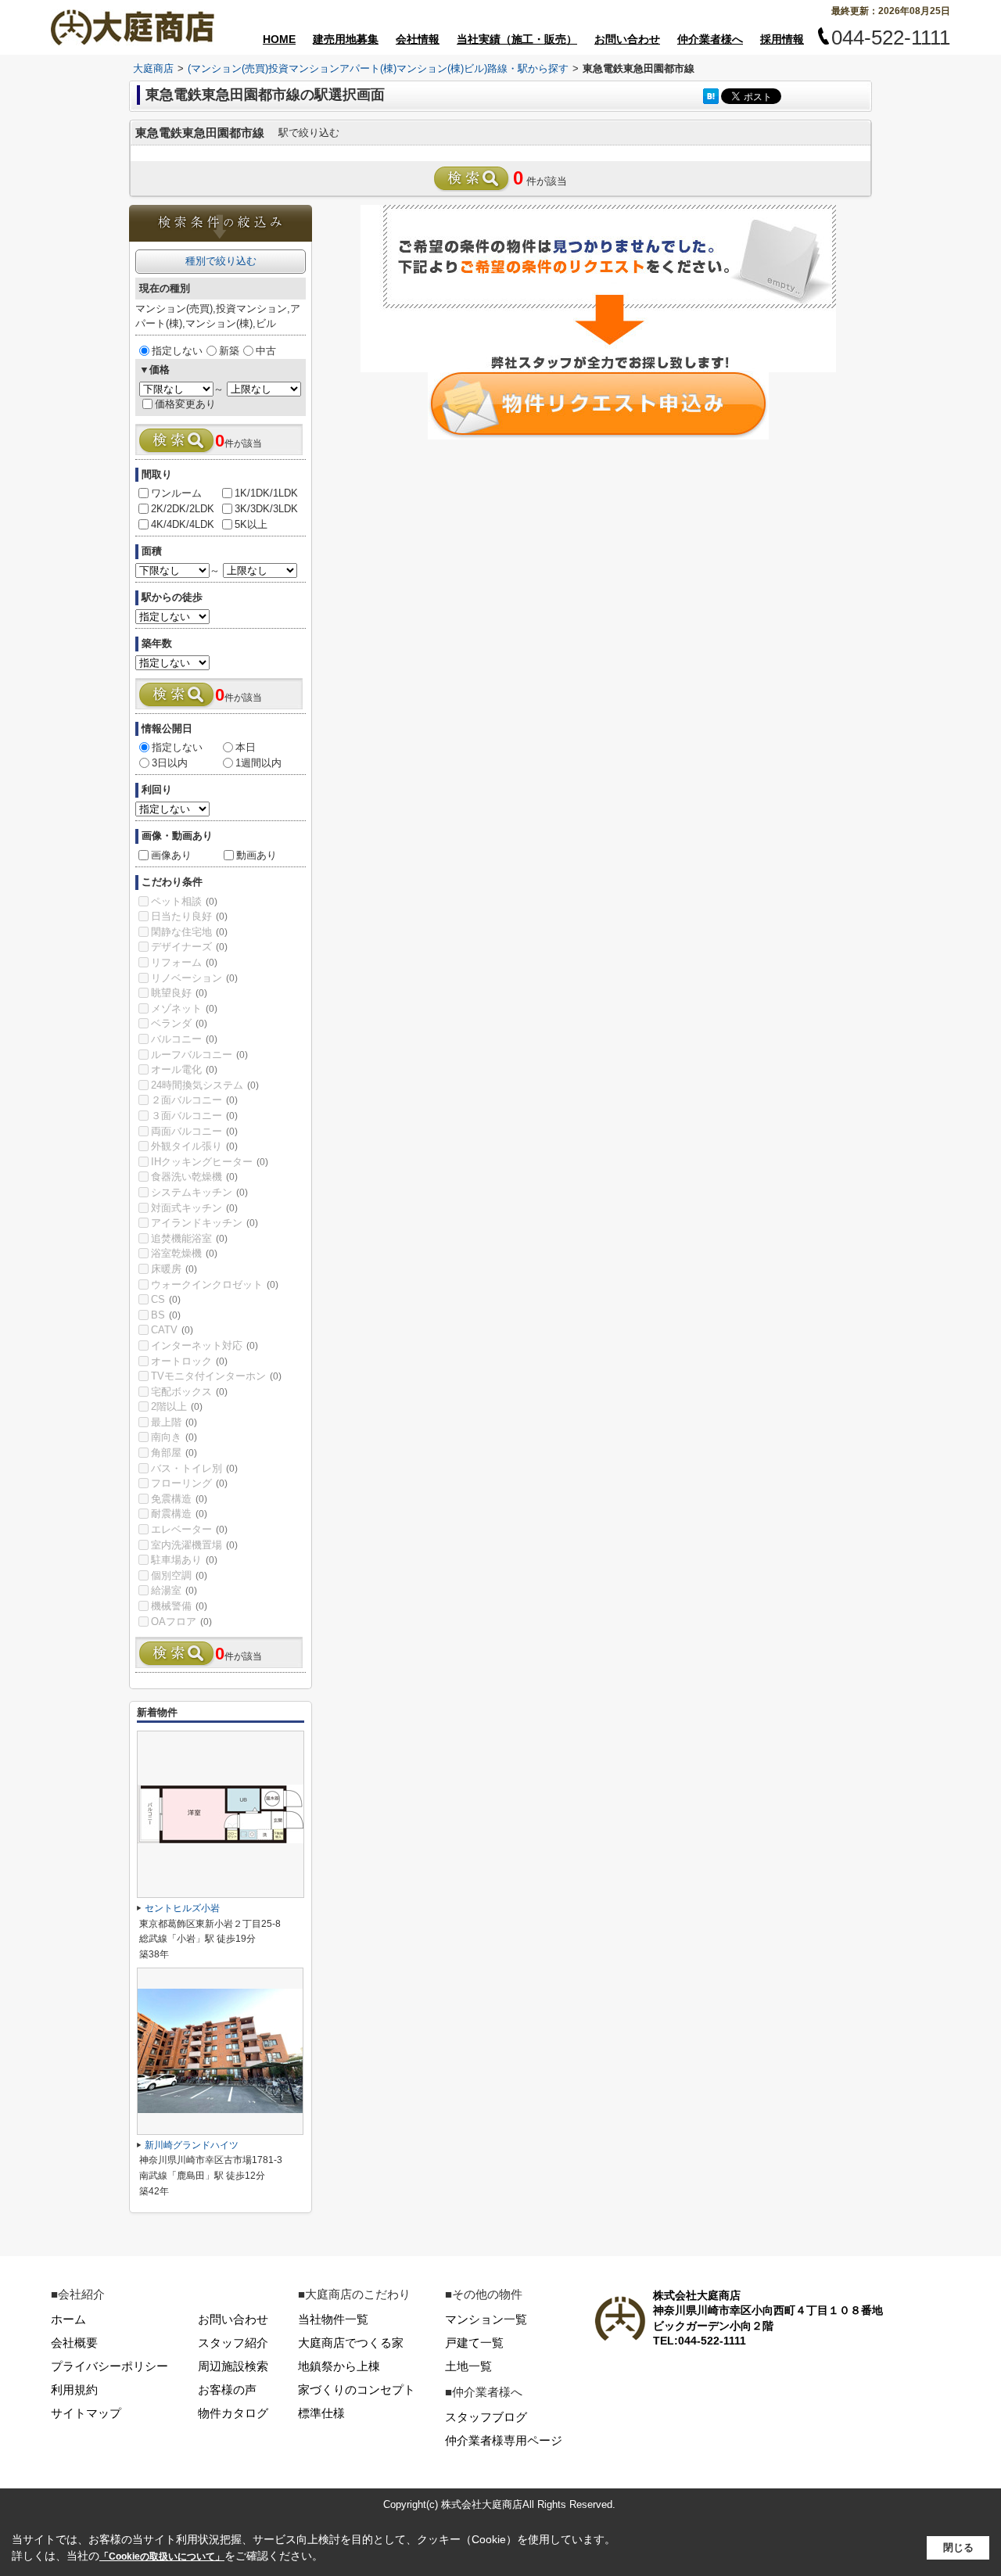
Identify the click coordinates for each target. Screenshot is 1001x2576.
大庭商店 (153, 68)
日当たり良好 (189, 916)
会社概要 (74, 2343)
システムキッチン (199, 1192)
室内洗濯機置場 (194, 1545)
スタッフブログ (486, 2417)
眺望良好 (179, 993)
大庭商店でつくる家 (351, 2343)
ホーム (68, 2319)
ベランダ (179, 1023)
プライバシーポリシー (109, 2366)
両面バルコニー (194, 1131)
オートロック (189, 1361)
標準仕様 (321, 2413)
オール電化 (184, 1069)
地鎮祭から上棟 (339, 2366)
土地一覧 (468, 2366)
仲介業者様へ (710, 39)
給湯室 (174, 1590)
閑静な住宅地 (189, 932)
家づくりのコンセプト (357, 2389)
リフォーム (184, 962)
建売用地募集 (346, 39)
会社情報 (418, 39)
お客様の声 (227, 2389)
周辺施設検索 (233, 2366)
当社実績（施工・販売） (517, 39)
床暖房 (174, 1269)
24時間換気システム (205, 1085)
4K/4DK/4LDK (183, 524)
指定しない (177, 351)
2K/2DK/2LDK (183, 509)
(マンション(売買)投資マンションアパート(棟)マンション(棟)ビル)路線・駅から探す (378, 68)
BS (166, 1315)
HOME (279, 39)
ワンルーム (176, 493)
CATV (172, 1330)
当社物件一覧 (333, 2319)
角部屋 (174, 1453)
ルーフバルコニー (199, 1055)
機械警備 (179, 1606)
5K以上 (251, 524)
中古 (266, 351)
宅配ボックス (189, 1392)
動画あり (257, 855)
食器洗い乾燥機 (194, 1177)
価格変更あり (185, 404)
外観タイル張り (194, 1146)
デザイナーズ (189, 947)
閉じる (958, 2547)
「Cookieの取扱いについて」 (162, 2556)
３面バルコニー (194, 1116)
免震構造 (179, 1499)
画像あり (171, 855)
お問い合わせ (627, 39)
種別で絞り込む (221, 261)
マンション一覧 (486, 2319)
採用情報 (782, 39)
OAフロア (181, 1622)
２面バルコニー (194, 1100)
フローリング (189, 1483)
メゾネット (184, 1008)
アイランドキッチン (205, 1223)
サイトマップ (86, 2413)
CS (166, 1299)
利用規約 (74, 2389)
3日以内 (170, 763)
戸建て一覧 (474, 2343)
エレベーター (189, 1529)
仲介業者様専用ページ (504, 2440)
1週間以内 (258, 763)
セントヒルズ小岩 (182, 1908)
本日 (246, 747)
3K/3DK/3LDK (266, 509)
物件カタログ (233, 2413)
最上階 (174, 1422)
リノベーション (194, 978)
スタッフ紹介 (233, 2343)
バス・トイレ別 (194, 1468)
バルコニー (184, 1039)
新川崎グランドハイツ (192, 2145)
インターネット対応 (205, 1345)
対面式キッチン (194, 1208)
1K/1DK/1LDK (266, 493)
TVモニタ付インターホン (216, 1376)
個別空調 (179, 1575)
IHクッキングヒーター (210, 1162)
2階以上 (177, 1406)
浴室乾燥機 (184, 1253)
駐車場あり (184, 1560)
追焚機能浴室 (189, 1238)
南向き (174, 1437)
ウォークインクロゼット (215, 1284)
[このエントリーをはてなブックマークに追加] (711, 96)
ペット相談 (184, 901)
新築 (229, 351)
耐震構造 (179, 1514)
